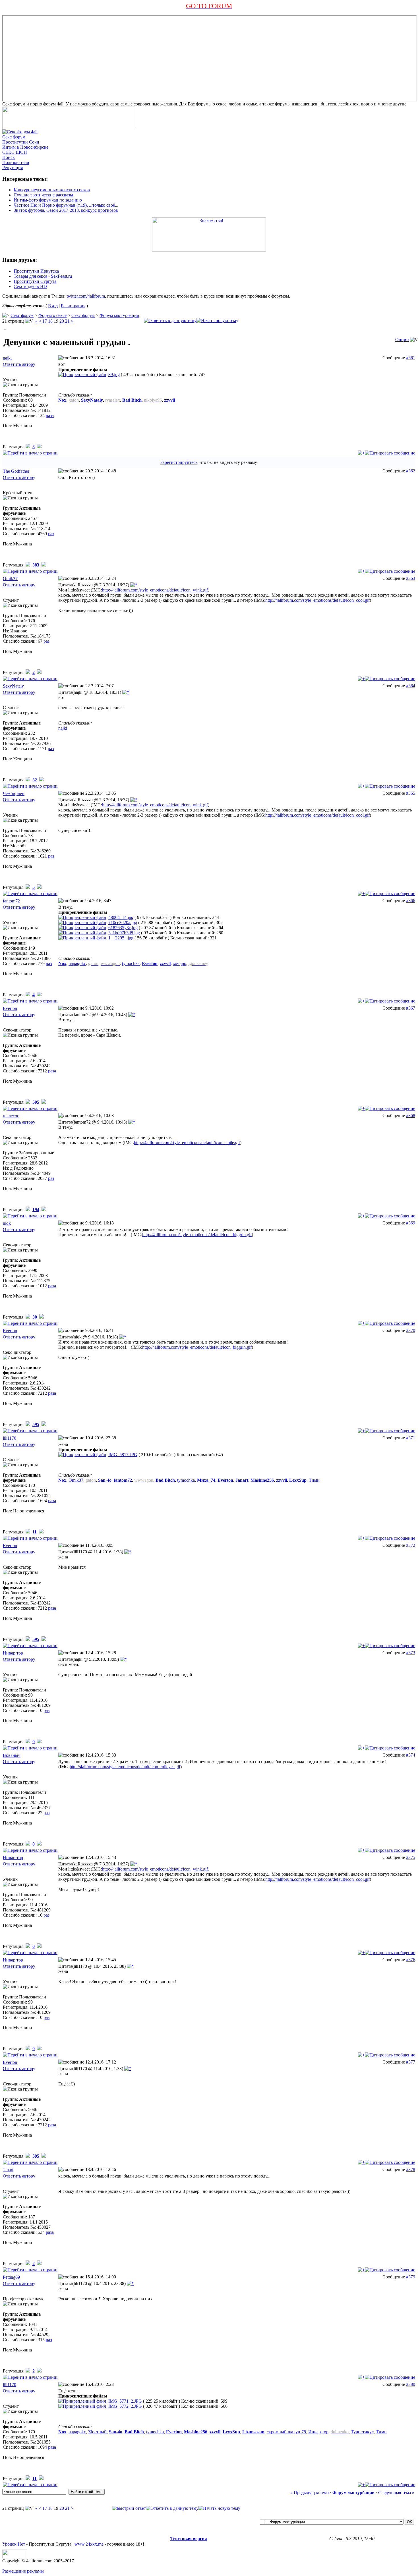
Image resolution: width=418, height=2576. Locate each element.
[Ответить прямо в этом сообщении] (390, 453)
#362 (411, 471)
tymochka (131, 963)
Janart (8, 2170)
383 (36, 565)
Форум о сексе (52, 315)
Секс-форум (83, 315)
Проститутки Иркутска (36, 271)
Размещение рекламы (23, 2571)
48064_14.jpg (121, 917)
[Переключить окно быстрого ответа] (129, 2508)
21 (67, 321)
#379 (411, 2277)
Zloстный (97, 2432)
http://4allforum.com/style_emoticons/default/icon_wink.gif (155, 590)
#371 (411, 1438)
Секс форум (14, 137)
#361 (411, 358)
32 (35, 780)
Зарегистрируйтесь (179, 462)
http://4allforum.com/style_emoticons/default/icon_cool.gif (317, 600)
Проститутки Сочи (21, 142)
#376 (411, 1960)
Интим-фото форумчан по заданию (48, 200)
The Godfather (16, 471)
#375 (411, 1857)
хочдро (180, 963)
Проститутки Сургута (35, 281)
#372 (411, 1545)
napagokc (77, 963)
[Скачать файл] (82, 374)
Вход (53, 306)
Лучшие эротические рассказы (43, 195)
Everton (10, 1008)
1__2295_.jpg (121, 938)
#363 (411, 578)
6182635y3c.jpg (123, 928)
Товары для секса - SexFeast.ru (43, 276)
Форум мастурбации (119, 315)
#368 (411, 1115)
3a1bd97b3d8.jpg (124, 933)
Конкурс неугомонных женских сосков (52, 190)
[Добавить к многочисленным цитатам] (361, 453)
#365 (411, 793)
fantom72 (11, 901)
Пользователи (16, 162)
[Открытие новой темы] (217, 320)
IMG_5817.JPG (123, 1455)
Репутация (13, 168)
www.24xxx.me (89, 2544)
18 (50, 321)
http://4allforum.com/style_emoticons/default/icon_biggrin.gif (197, 1235)
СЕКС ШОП (15, 152)
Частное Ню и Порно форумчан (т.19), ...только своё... (66, 205)
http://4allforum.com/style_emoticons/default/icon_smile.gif (187, 1142)
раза (50, 415)
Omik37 (10, 579)
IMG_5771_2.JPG (125, 2401)
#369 (411, 1223)
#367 (411, 1008)
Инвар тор (13, 1653)
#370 (411, 1330)
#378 (411, 2169)
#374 (411, 1755)
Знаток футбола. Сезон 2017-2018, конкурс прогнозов (66, 210)
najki (7, 358)
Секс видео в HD (30, 286)
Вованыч (12, 1755)
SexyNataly (13, 686)
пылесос (11, 1116)
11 (35, 1532)
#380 (411, 2384)
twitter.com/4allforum (86, 296)
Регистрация (73, 306)
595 (36, 1102)
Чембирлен (14, 793)
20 (62, 321)
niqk (7, 1223)
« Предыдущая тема (310, 2493)
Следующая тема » (396, 2493)
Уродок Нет (14, 2544)
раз (51, 534)
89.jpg (114, 374)
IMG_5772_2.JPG (125, 2406)
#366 (411, 901)
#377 (411, 2062)
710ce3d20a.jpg (123, 922)
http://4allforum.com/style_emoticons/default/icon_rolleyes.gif (125, 1767)
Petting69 (11, 2277)
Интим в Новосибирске (25, 147)
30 (35, 1317)
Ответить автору (19, 364)
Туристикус (362, 2432)
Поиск (9, 157)
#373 (411, 1653)
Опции (402, 340)
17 (45, 321)
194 (36, 1210)
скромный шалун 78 (286, 2432)
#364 (411, 686)
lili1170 (10, 1438)
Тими (314, 1480)
